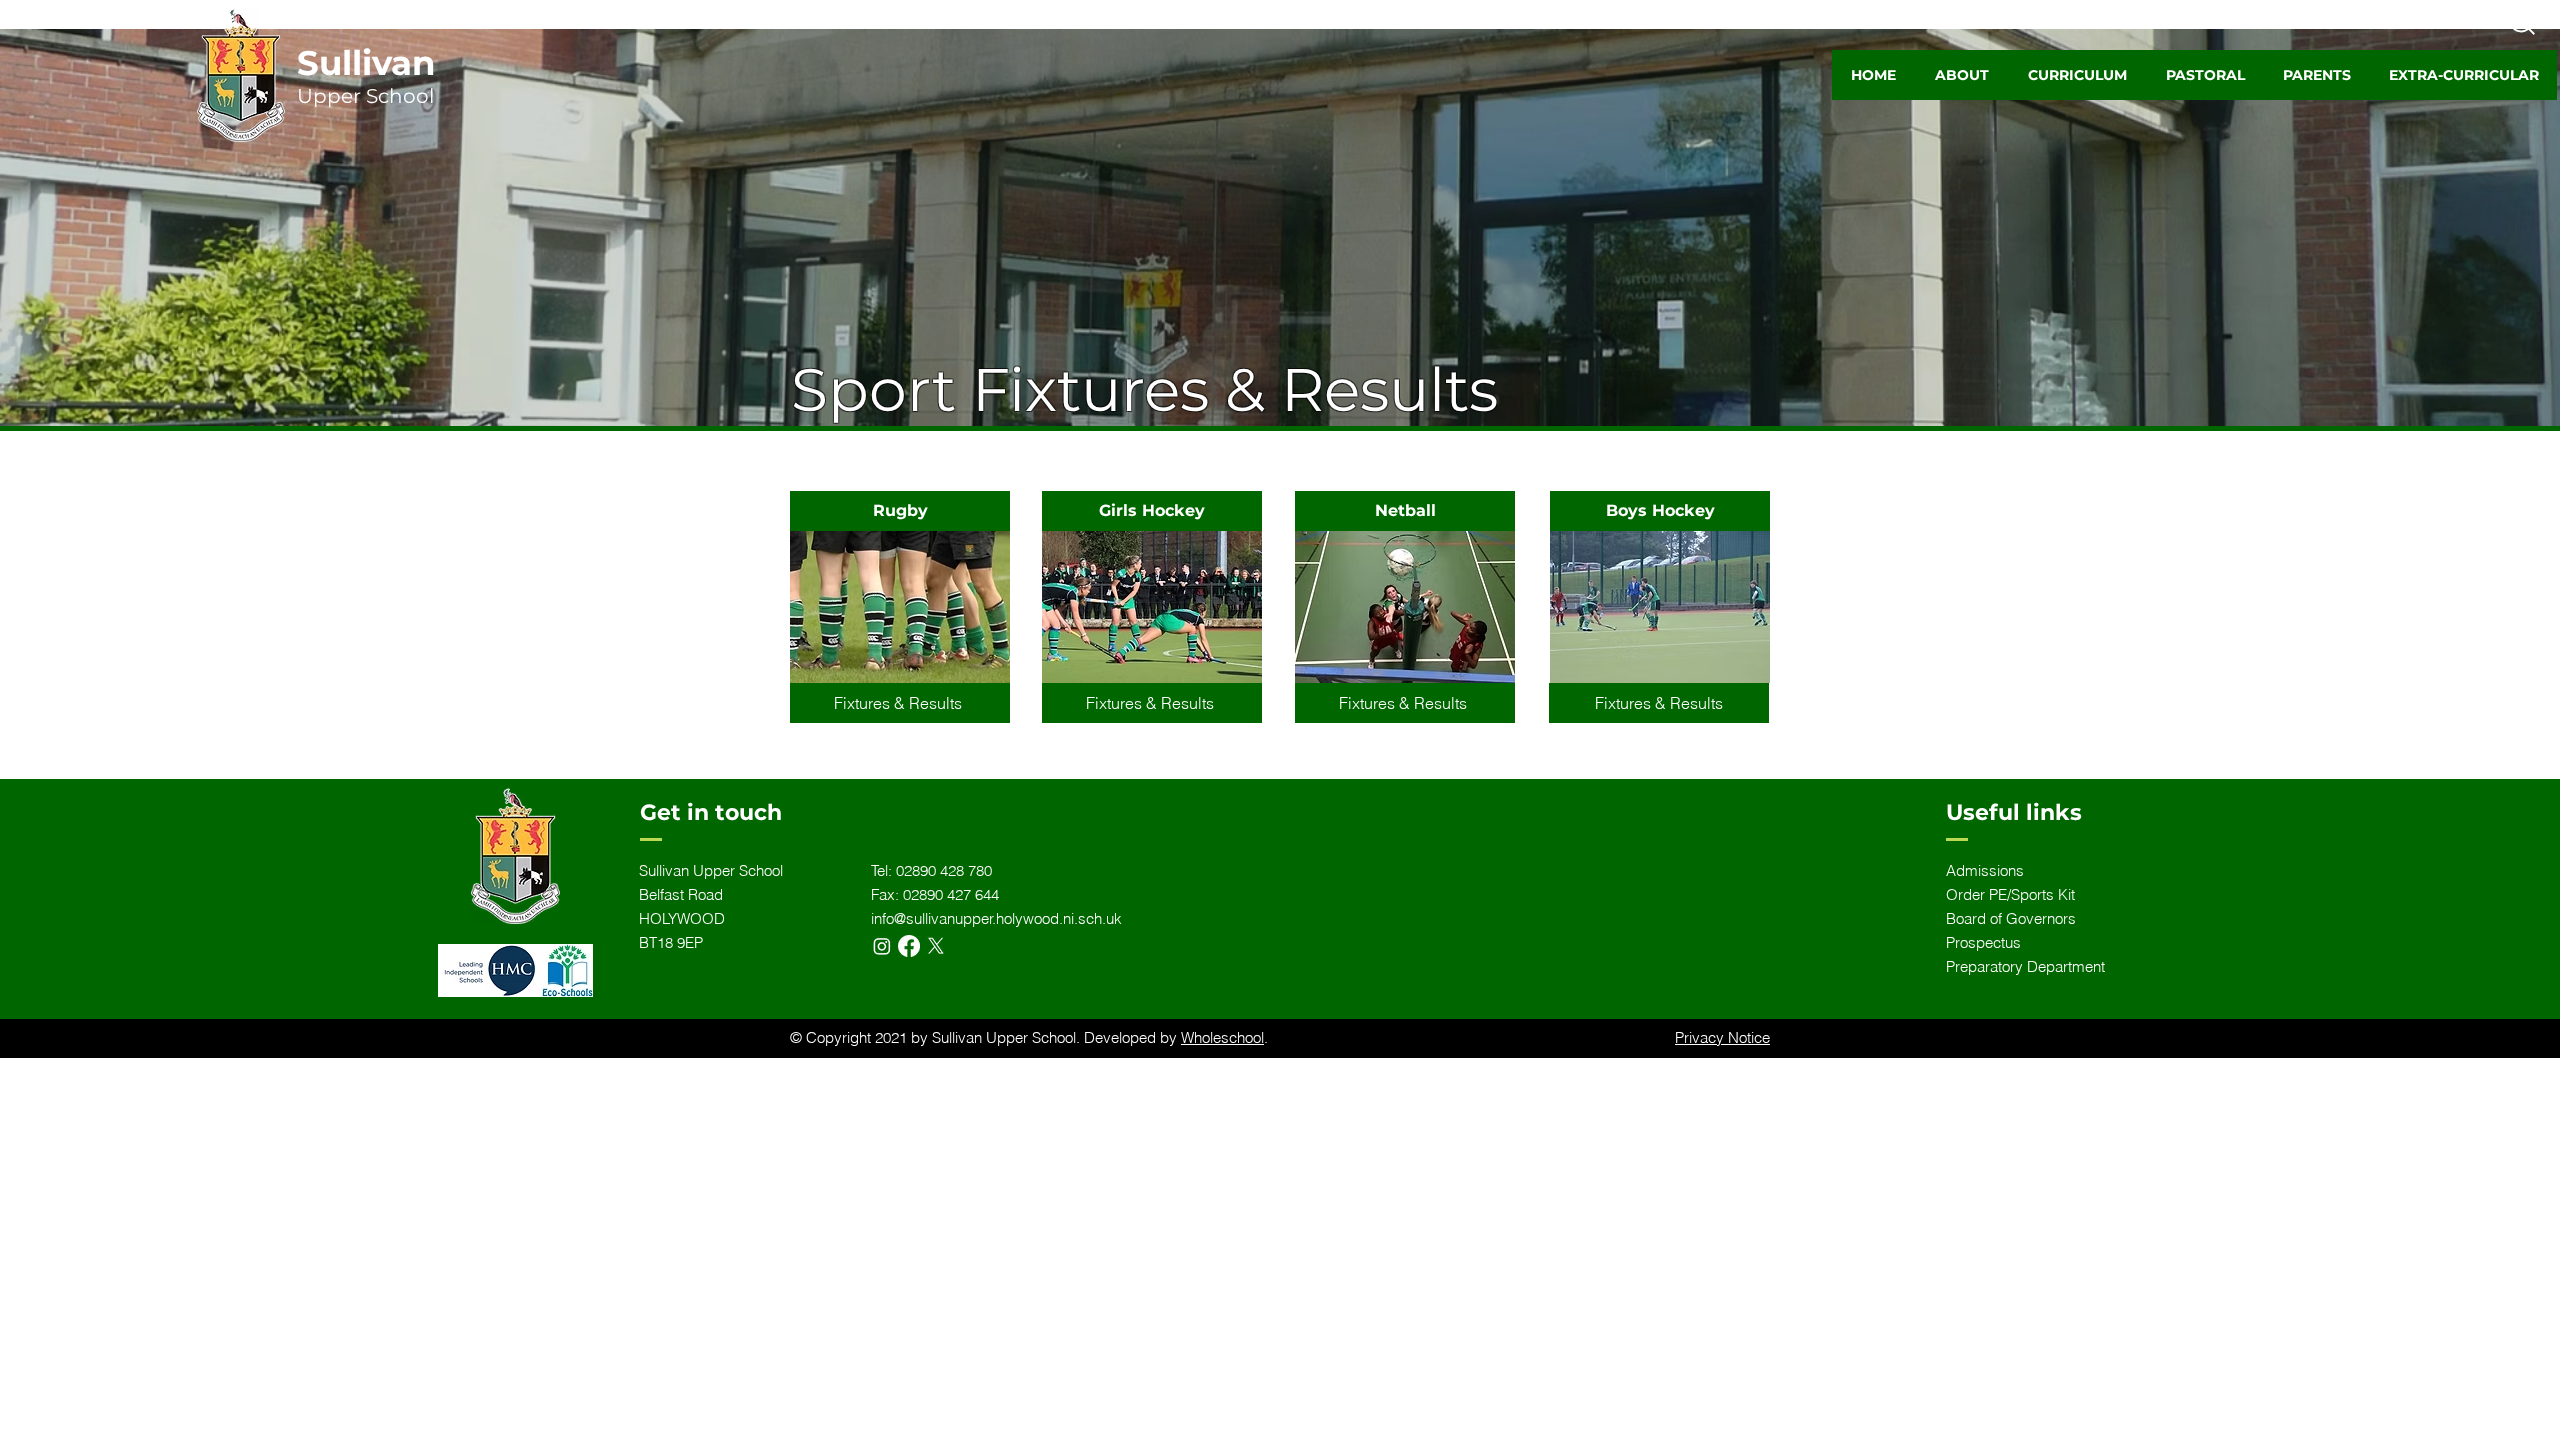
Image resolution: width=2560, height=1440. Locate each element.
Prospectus (1983, 942)
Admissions (1985, 870)
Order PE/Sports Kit (2010, 894)
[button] (1961, 75)
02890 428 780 (944, 870)
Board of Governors (2011, 918)
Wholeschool (1222, 1037)
